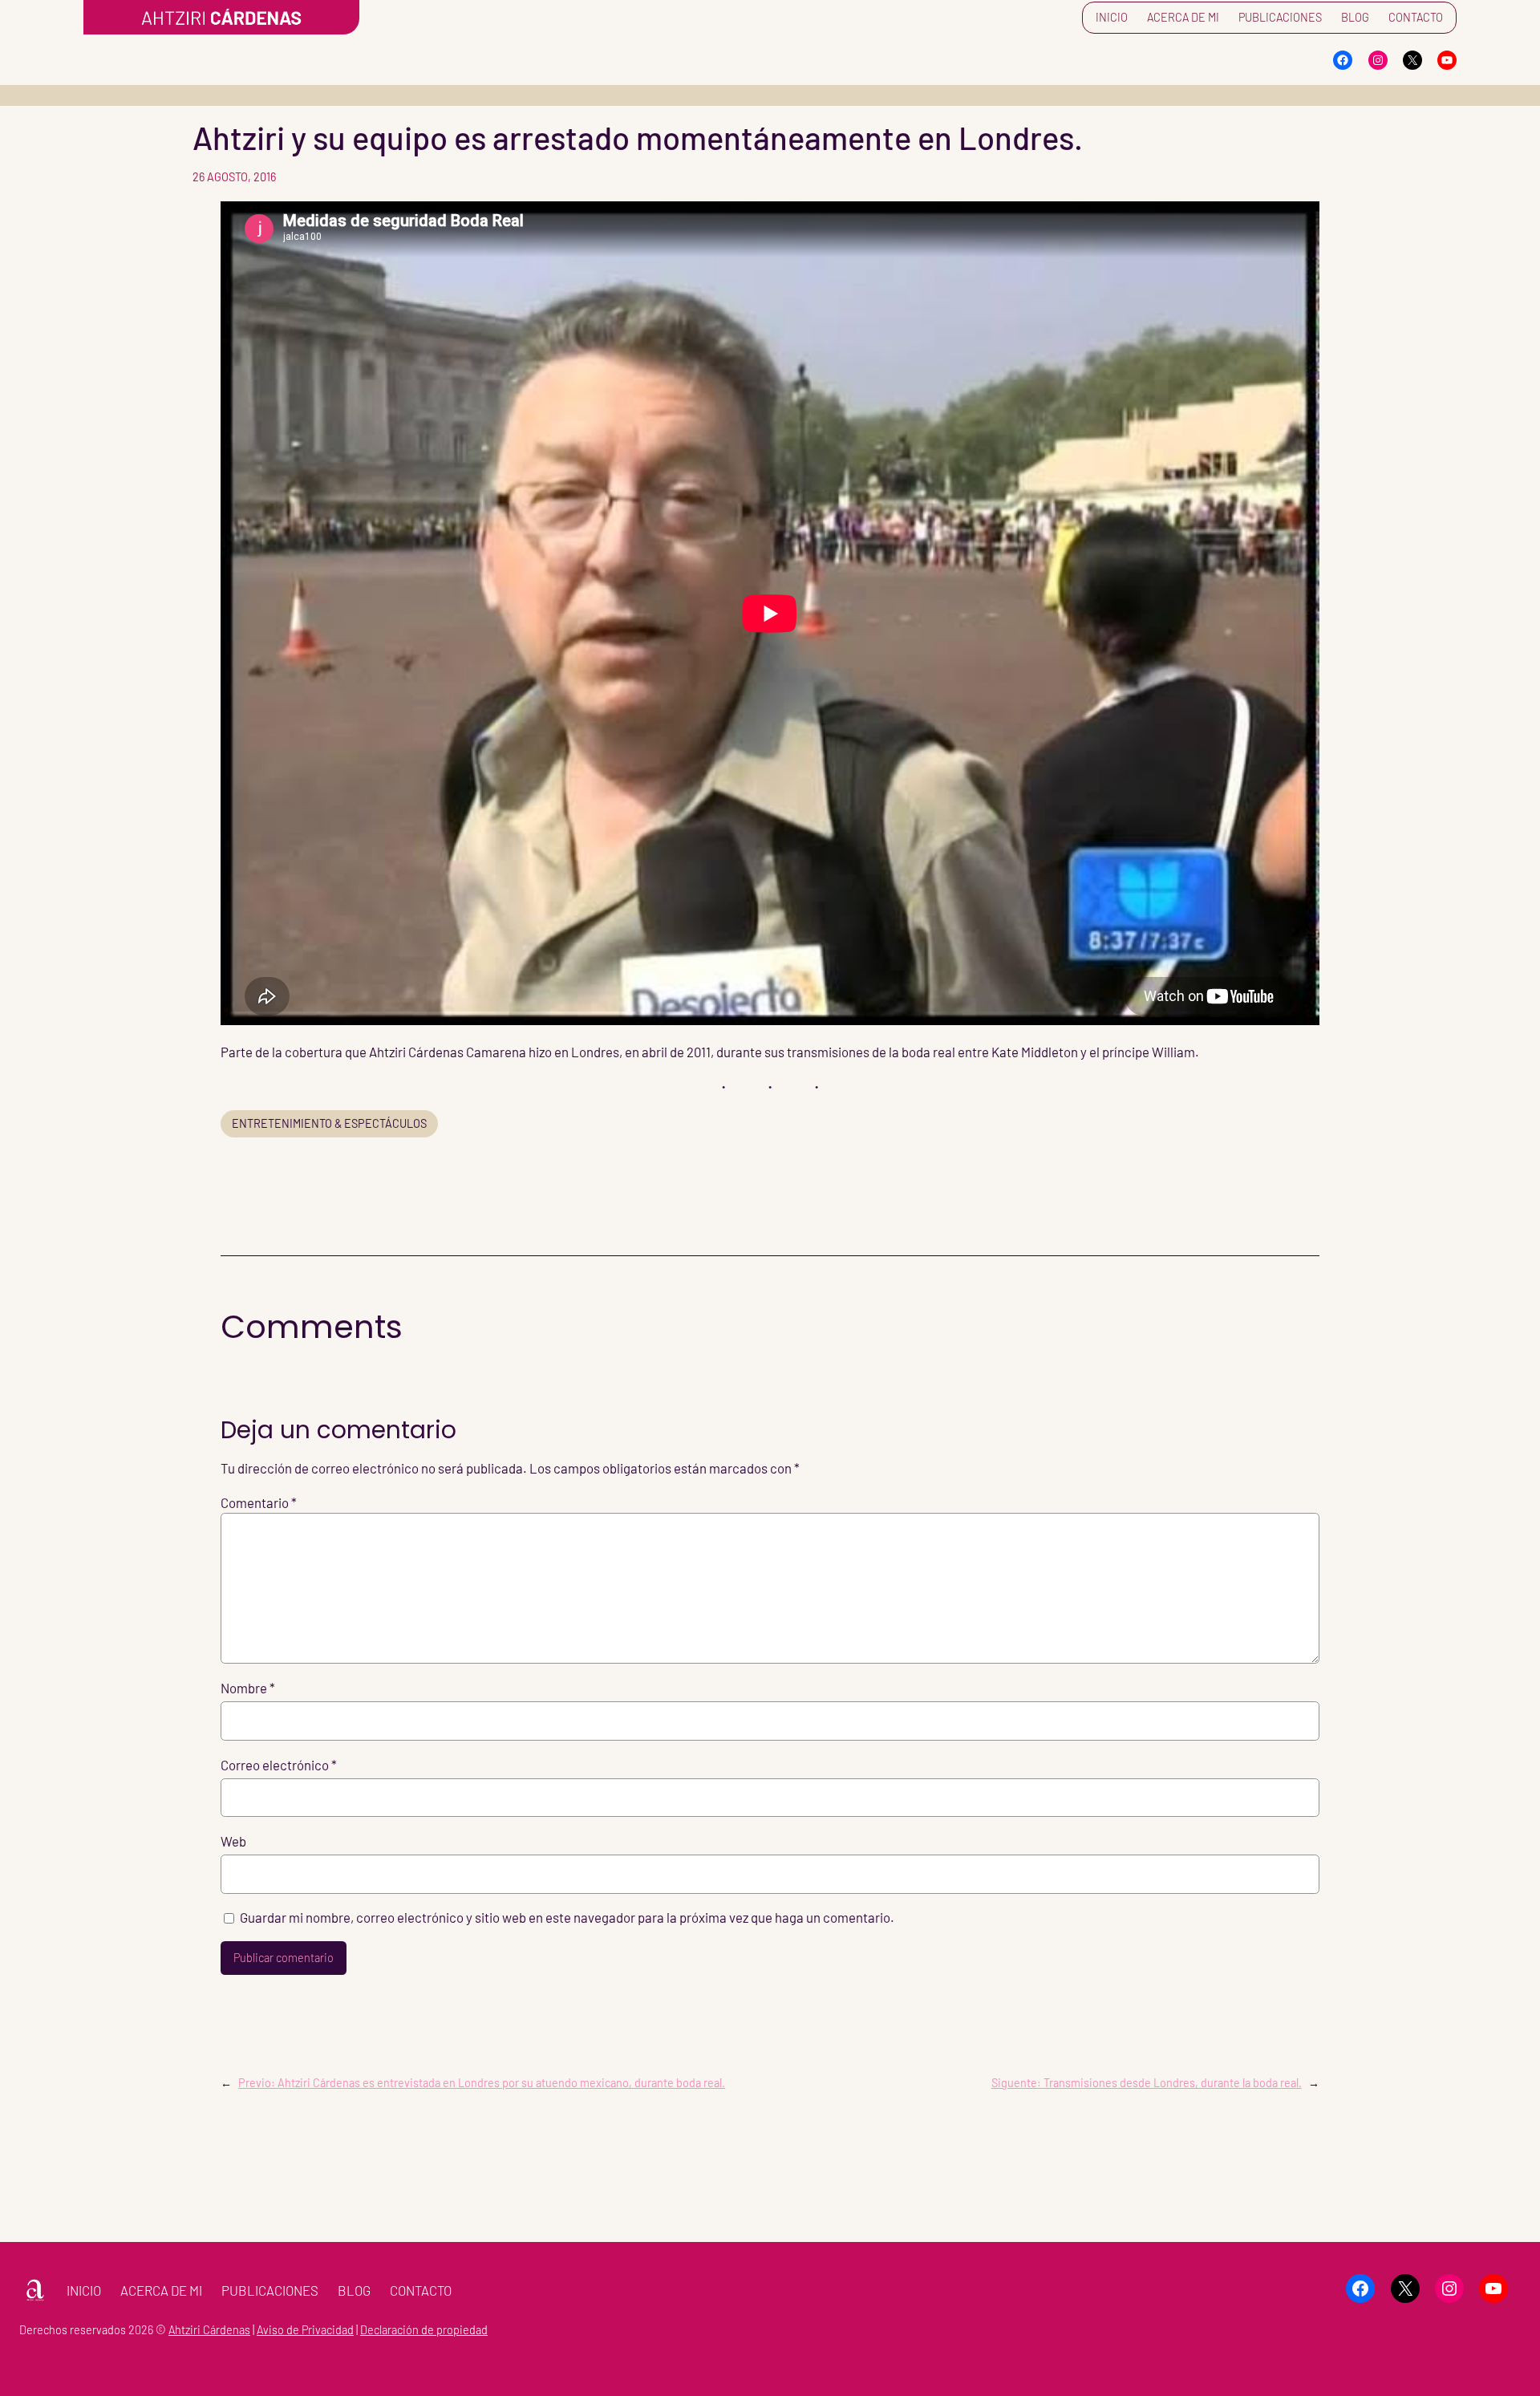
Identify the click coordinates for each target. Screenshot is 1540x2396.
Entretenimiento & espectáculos (329, 1123)
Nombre (248, 1688)
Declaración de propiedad (424, 2330)
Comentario (259, 1502)
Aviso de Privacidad (305, 2330)
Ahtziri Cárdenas (209, 2330)
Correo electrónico (279, 1765)
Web (233, 1841)
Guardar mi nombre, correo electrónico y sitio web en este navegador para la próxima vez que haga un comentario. (567, 1917)
